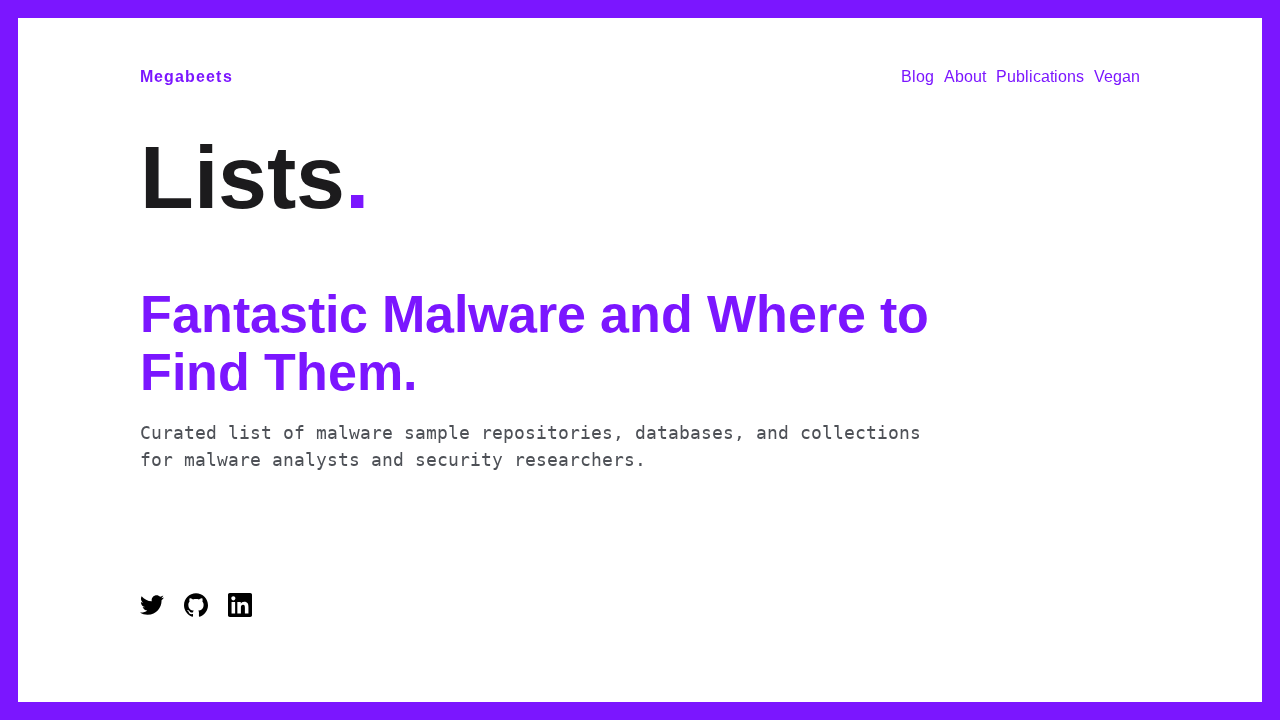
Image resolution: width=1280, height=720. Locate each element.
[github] (201, 611)
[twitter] (157, 611)
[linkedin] (240, 611)
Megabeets (186, 76)
